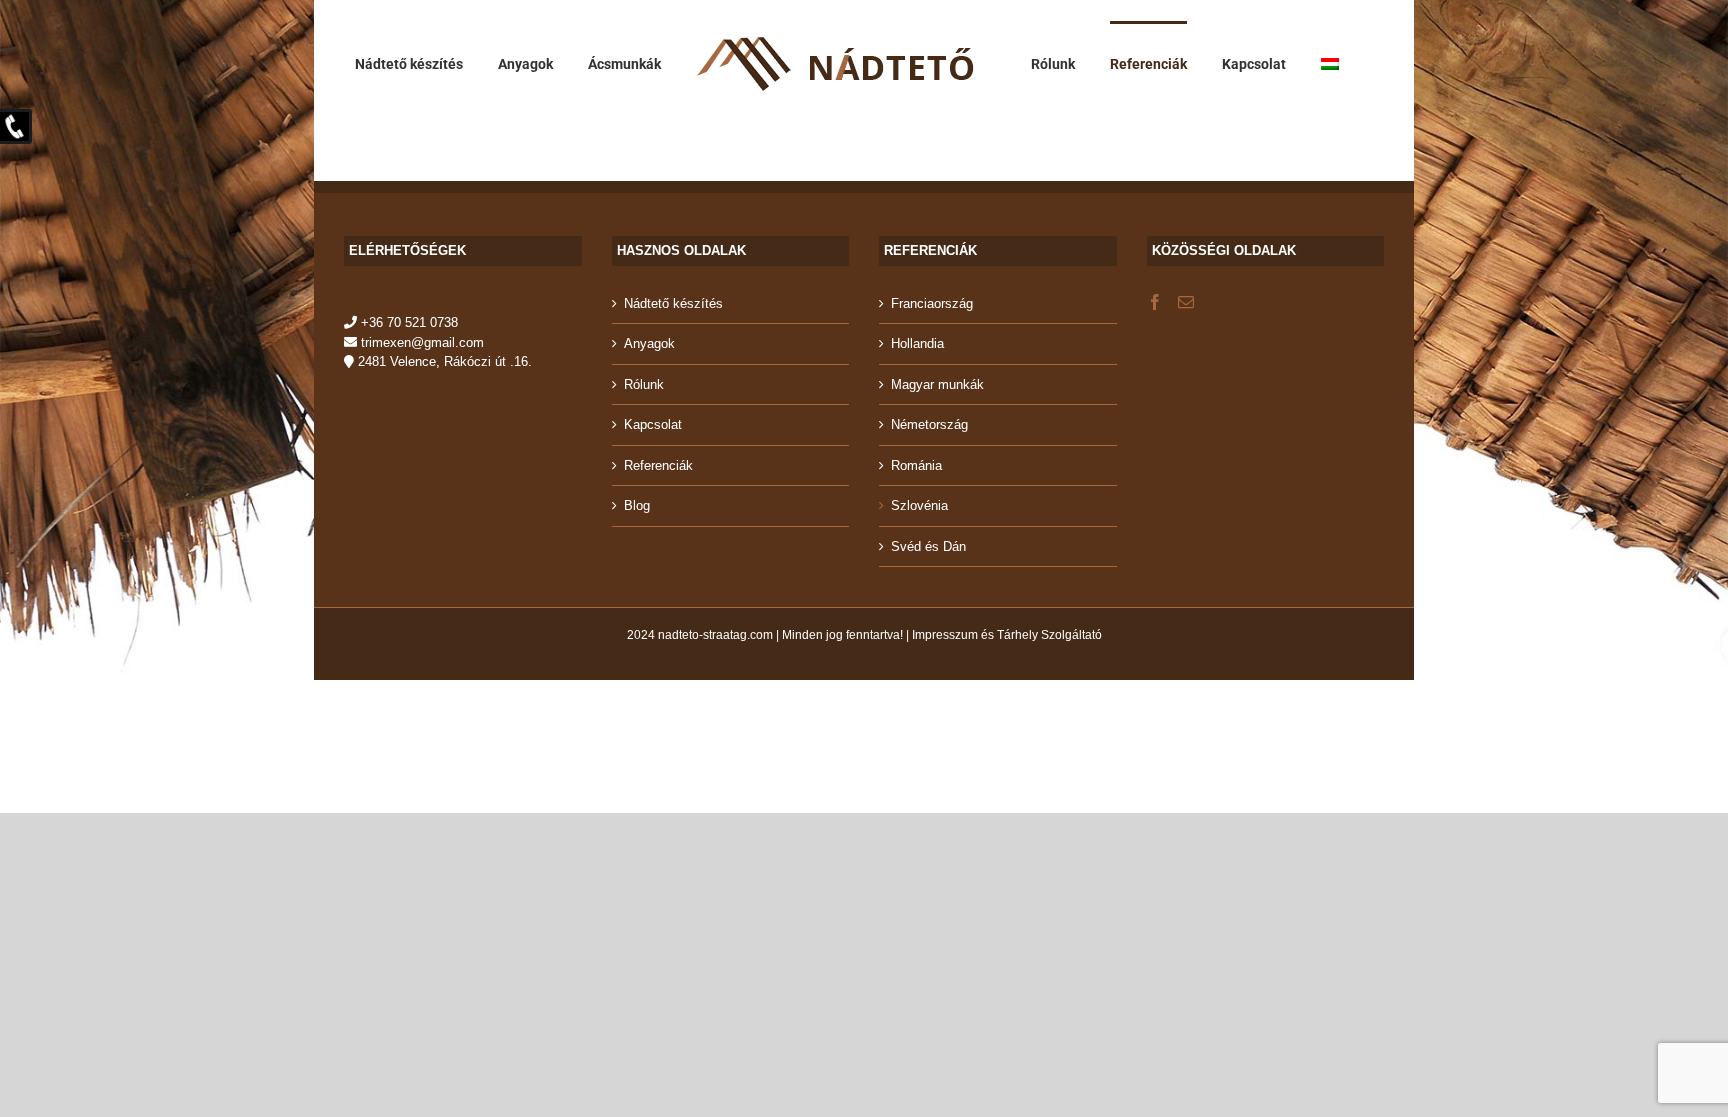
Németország (929, 424)
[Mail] (1186, 302)
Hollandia (917, 343)
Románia (916, 465)
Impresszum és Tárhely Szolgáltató (1007, 635)
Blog (637, 505)
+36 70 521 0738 (407, 322)
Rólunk (644, 384)
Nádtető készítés (673, 303)
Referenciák (658, 465)
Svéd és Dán (928, 546)
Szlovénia (919, 505)
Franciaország (932, 303)
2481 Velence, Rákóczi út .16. (443, 361)
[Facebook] (1155, 302)
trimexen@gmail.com (420, 342)
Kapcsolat (653, 424)
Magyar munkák (937, 384)
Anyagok (649, 343)
